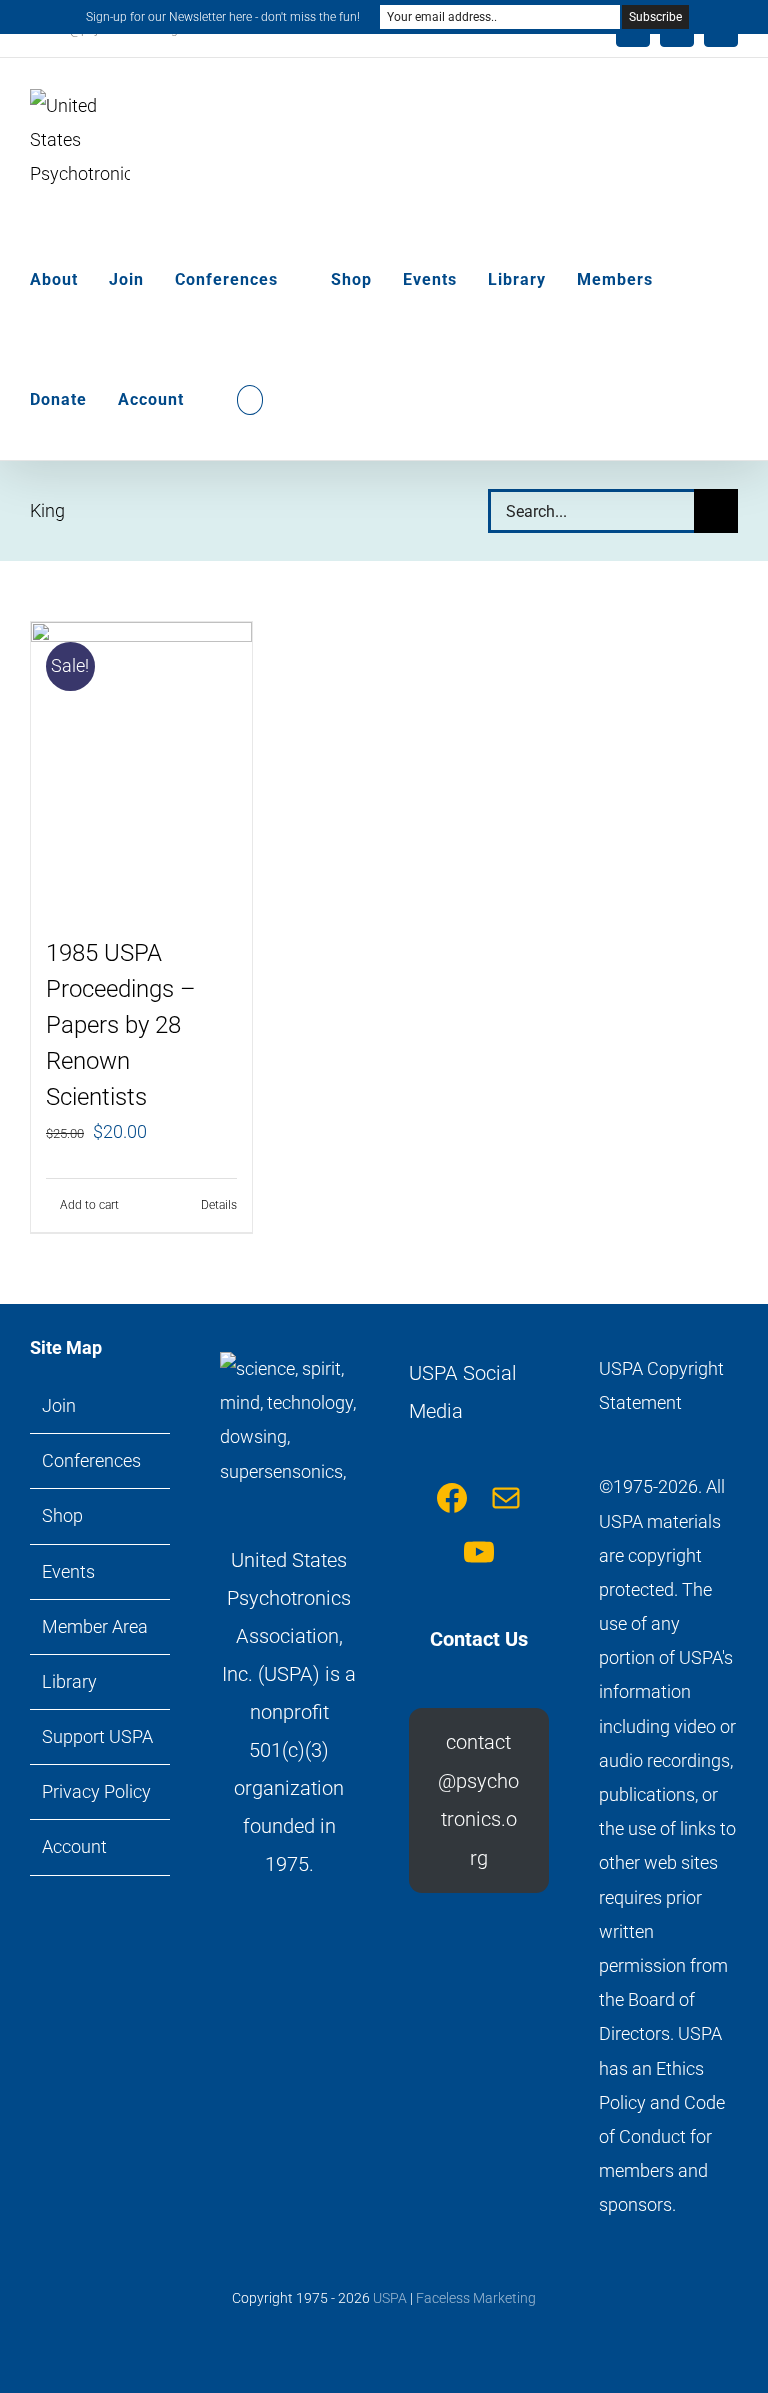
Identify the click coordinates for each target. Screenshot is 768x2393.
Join (59, 1405)
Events (68, 1571)
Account (74, 1846)
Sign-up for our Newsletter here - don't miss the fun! (223, 17)
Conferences (91, 1460)
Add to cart (89, 1205)
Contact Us (479, 1639)
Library (69, 1681)
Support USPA (97, 1736)
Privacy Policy (96, 1791)
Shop (62, 1515)
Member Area (95, 1626)
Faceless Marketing (476, 2298)
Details (219, 1205)
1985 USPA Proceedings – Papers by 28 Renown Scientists (121, 1025)
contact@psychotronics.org (478, 1799)
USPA (390, 2298)
